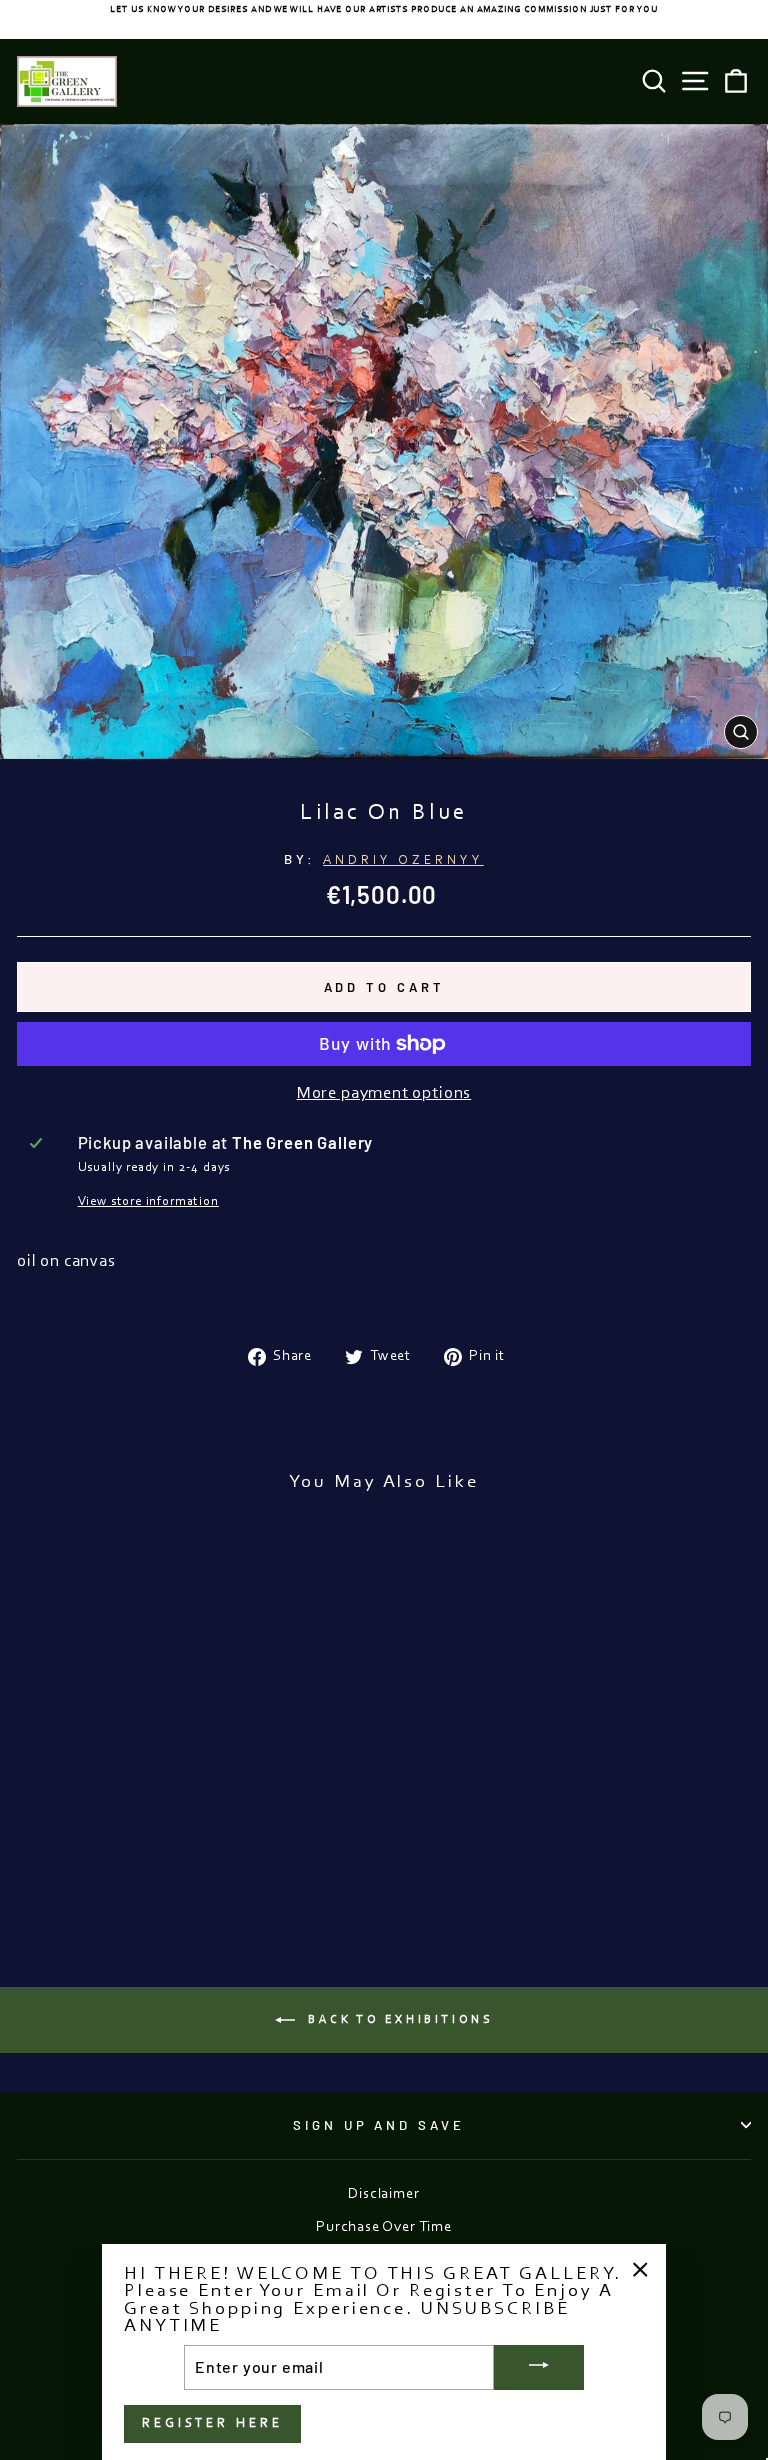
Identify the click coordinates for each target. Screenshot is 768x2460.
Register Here (212, 2423)
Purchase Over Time (384, 2227)
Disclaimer (383, 2194)
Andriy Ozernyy (403, 860)
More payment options (384, 1094)
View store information (148, 1201)
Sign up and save (379, 2125)
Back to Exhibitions (398, 2020)
